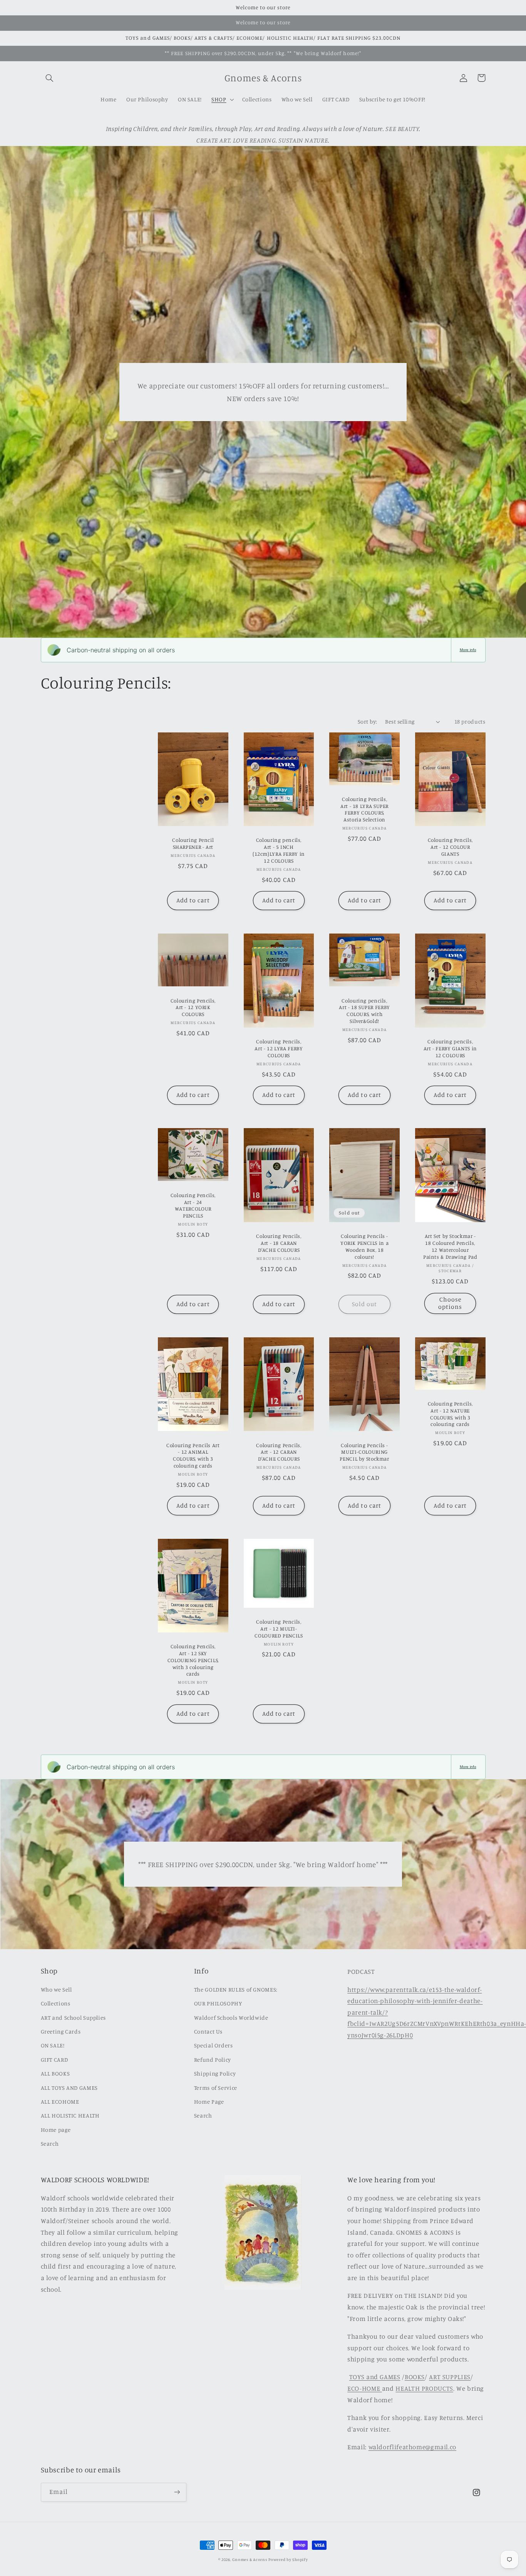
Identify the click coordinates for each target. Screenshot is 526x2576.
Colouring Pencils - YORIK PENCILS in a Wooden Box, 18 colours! (364, 1246)
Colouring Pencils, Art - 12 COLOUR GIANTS (450, 847)
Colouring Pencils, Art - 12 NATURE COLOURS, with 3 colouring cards (450, 1414)
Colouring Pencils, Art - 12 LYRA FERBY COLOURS (279, 1048)
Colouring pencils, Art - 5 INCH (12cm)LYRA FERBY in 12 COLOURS (279, 850)
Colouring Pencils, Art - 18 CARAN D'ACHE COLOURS (279, 1243)
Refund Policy (213, 2060)
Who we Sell (56, 1989)
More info (468, 650)
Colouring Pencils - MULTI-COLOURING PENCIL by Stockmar (364, 1452)
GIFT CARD (54, 2060)
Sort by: (367, 721)
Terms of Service (216, 2088)
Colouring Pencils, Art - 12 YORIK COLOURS (193, 1008)
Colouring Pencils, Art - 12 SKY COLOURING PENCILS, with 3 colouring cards (193, 1660)
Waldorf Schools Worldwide (231, 2018)
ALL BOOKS (55, 2073)
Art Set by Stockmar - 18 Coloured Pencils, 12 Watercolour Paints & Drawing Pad (450, 1246)
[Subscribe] (177, 2492)
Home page (56, 2130)
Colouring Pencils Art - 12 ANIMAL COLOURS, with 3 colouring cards (193, 1455)
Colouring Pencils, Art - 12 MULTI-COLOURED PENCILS (279, 1629)
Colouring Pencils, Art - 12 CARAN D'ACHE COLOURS (279, 1452)
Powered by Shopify (288, 2559)
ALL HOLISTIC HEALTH (70, 2115)
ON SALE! (53, 2045)
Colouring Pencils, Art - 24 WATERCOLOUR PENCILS (193, 1205)
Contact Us (208, 2031)
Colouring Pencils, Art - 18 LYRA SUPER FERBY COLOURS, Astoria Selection (364, 809)
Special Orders (214, 2045)
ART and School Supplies (74, 2018)
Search (50, 2144)
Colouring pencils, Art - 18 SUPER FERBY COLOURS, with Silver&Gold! (364, 1011)
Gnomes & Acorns (250, 2559)
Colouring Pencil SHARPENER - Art (193, 843)
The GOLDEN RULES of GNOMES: (236, 1989)
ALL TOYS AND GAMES (69, 2088)
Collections (56, 2003)
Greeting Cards (61, 2031)
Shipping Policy (215, 2073)
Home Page (209, 2102)
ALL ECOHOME (60, 2102)
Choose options (450, 1303)
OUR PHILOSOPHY (218, 2003)
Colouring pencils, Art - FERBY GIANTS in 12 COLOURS (450, 1048)
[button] (50, 78)
